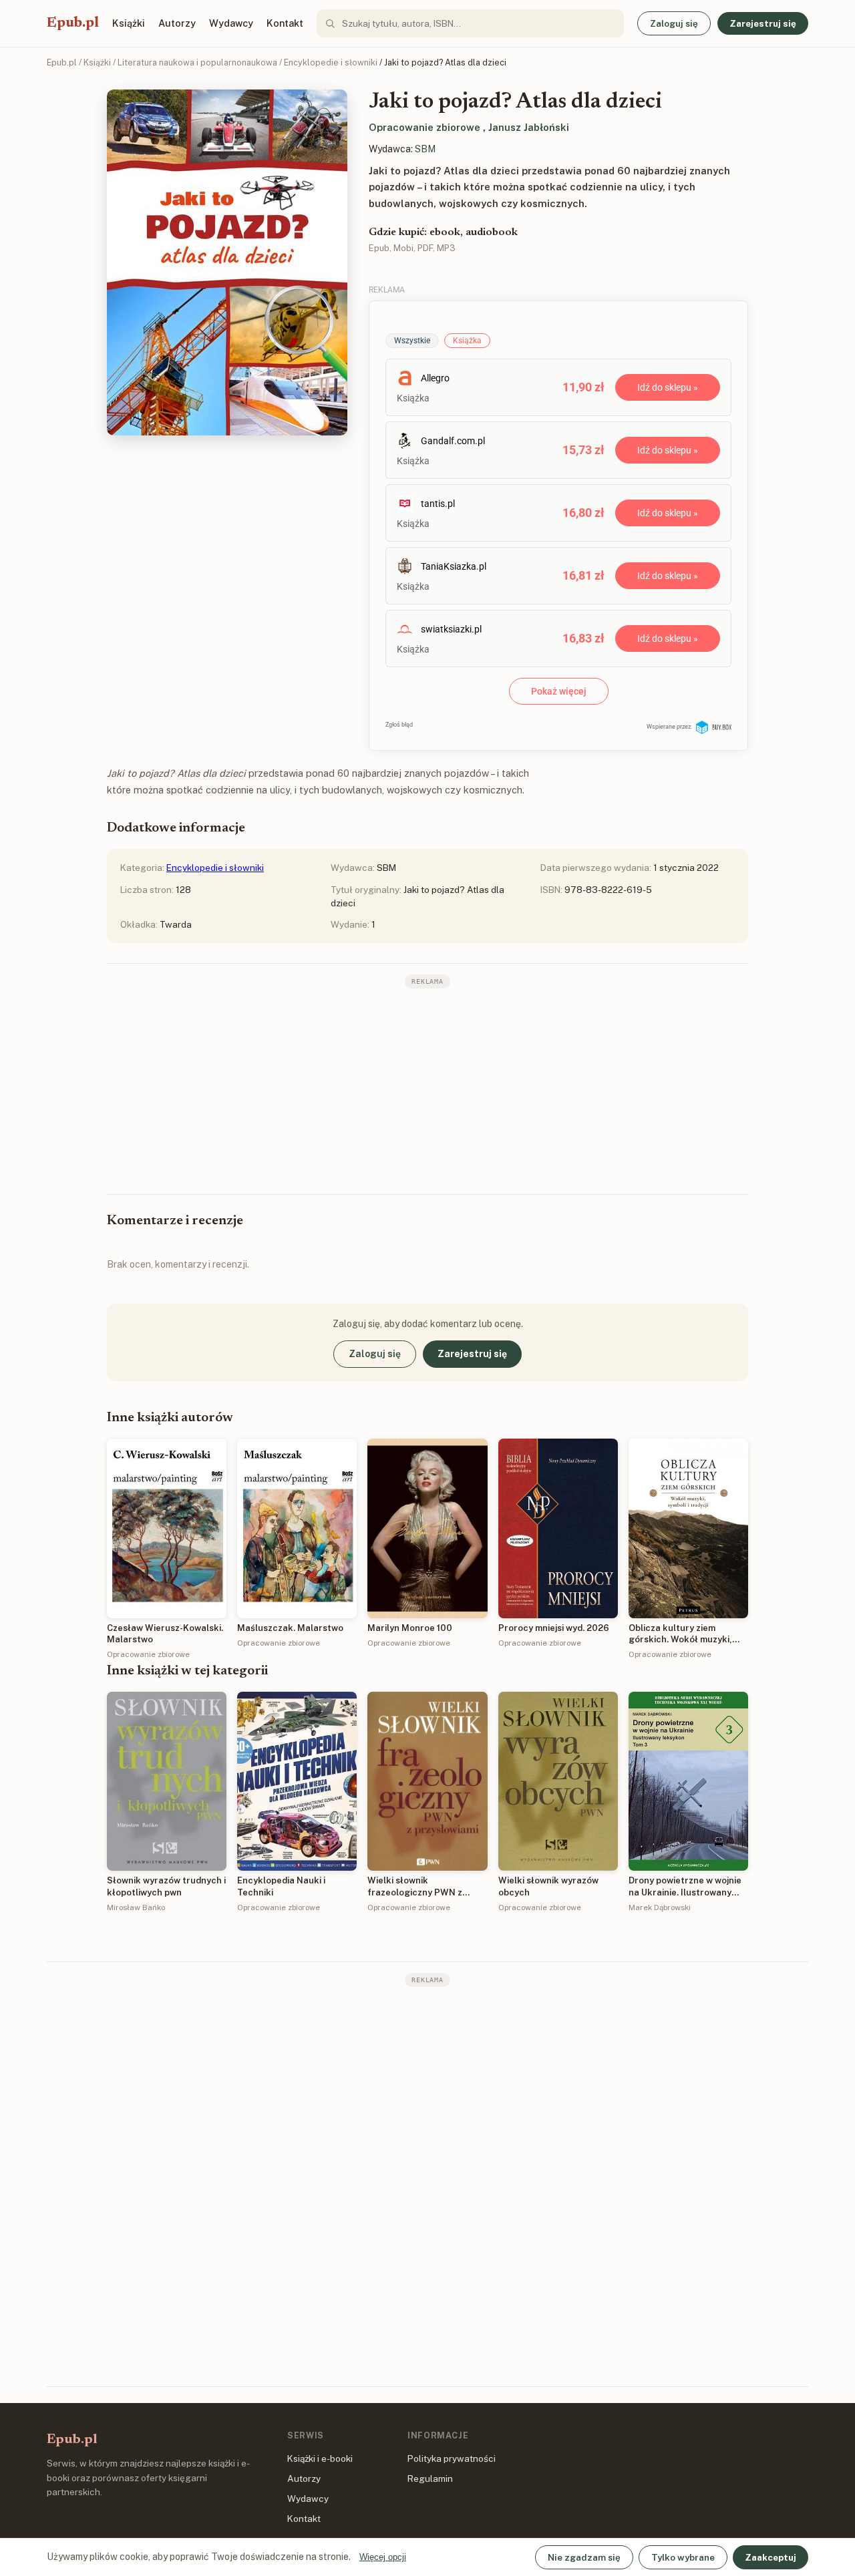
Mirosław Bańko (136, 1907)
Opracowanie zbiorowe (424, 127)
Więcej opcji (383, 2557)
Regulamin (430, 2478)
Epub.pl (73, 23)
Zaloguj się (674, 23)
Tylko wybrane (683, 2557)
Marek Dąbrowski (660, 1907)
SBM (425, 149)
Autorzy (177, 23)
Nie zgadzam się (584, 2557)
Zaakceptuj (771, 2557)
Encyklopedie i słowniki (331, 62)
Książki (129, 23)
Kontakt (285, 23)
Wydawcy (231, 23)
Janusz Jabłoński (529, 127)
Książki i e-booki (320, 2458)
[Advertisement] (427, 1090)
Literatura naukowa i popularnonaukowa (197, 62)
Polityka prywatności (452, 2458)
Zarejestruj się (763, 23)
